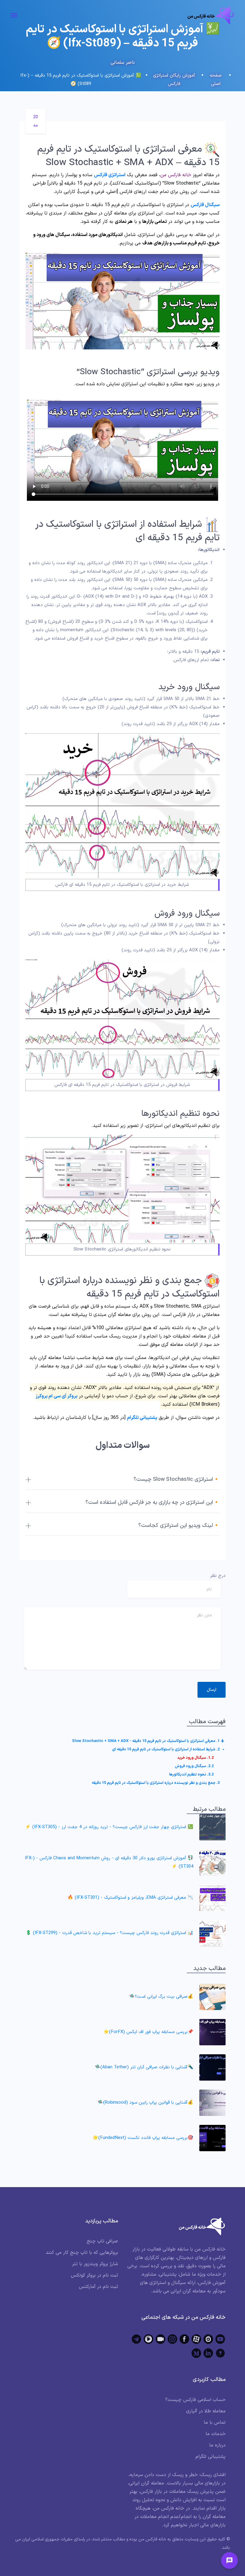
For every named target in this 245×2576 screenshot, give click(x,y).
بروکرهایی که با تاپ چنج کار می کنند (82, 2253)
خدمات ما (216, 2434)
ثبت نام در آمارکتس (98, 2287)
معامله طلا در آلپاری (206, 2411)
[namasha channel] (208, 2339)
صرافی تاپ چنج (102, 2241)
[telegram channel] (137, 2339)
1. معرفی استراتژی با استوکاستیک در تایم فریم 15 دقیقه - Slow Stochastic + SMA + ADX (146, 1741)
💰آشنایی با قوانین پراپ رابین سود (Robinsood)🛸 (145, 2103)
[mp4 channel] (148, 2339)
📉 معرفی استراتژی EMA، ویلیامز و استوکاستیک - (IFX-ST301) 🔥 (130, 1898)
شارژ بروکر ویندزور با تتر (95, 2264)
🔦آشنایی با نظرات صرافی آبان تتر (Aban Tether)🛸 (144, 2067)
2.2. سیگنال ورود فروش (194, 1766)
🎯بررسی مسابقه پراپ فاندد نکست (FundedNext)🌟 (143, 2138)
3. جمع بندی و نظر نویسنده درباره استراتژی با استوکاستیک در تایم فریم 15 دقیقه (156, 1783)
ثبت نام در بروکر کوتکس (94, 2275)
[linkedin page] (208, 2353)
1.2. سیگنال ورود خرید (195, 1758)
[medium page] (196, 2353)
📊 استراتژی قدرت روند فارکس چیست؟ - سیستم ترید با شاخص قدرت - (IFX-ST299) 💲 (110, 1933)
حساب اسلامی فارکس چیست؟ (195, 2400)
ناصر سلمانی (123, 63)
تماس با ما (215, 2423)
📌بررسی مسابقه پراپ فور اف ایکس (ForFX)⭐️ (148, 2032)
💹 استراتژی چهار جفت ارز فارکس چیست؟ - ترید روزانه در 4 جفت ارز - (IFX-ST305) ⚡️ (109, 1827)
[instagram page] (172, 2339)
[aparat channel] (196, 2339)
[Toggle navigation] (14, 15)
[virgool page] (220, 2353)
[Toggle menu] (229, 2560)
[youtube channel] (220, 2339)
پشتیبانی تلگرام (142, 1418)
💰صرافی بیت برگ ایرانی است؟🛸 (161, 1997)
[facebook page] (184, 2339)
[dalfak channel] (160, 2339)
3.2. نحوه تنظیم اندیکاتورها (191, 1775)
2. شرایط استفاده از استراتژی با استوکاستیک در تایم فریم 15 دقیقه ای (166, 1749)
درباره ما (217, 2445)
